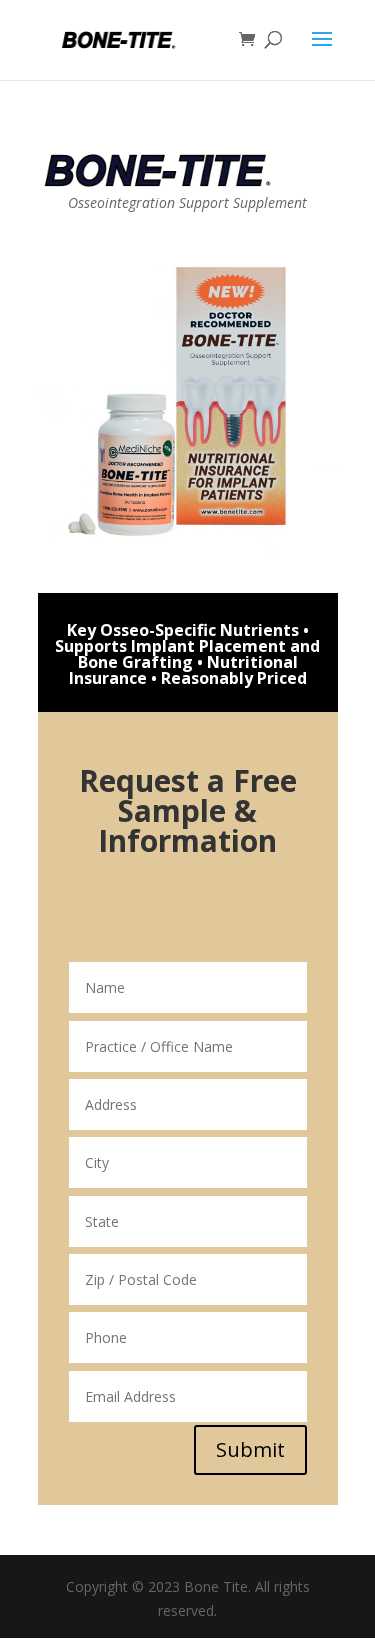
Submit (250, 1449)
